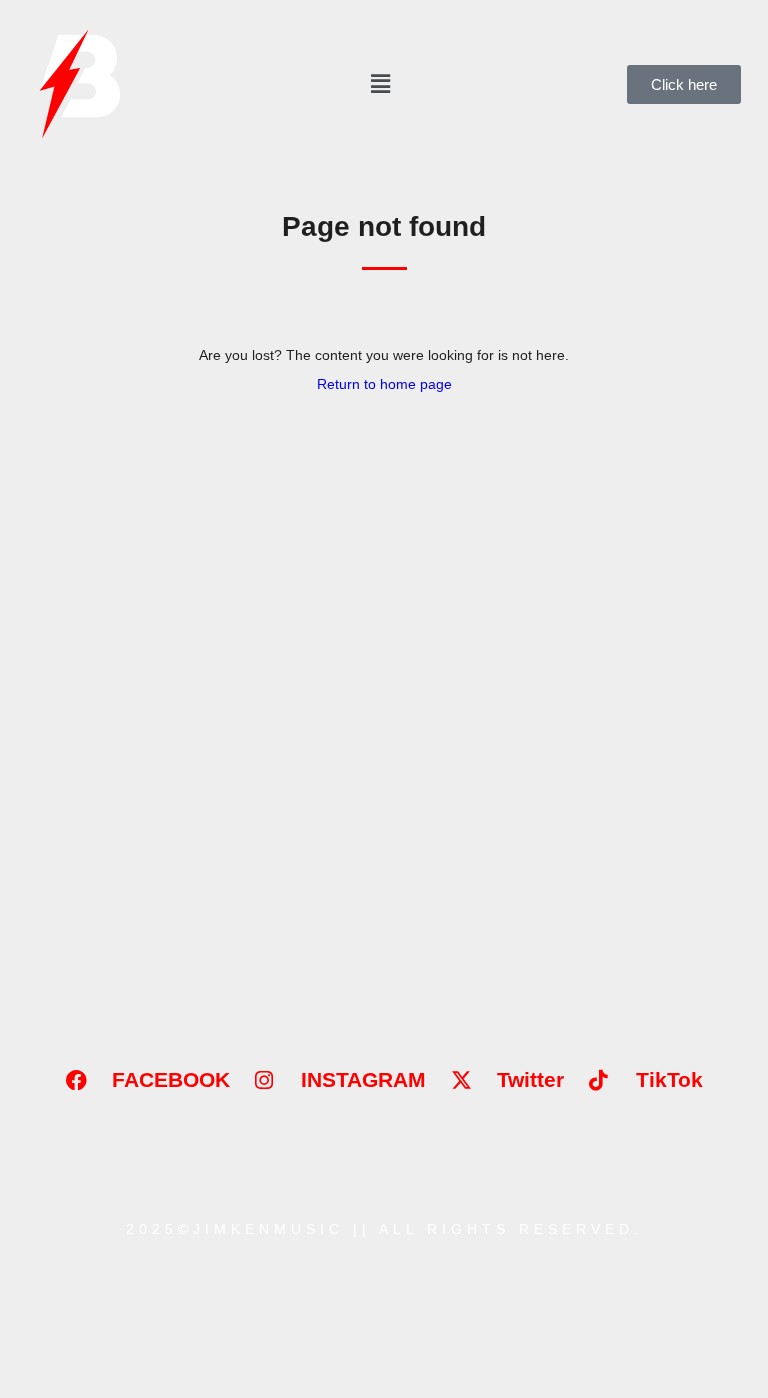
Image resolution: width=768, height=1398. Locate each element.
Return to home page (384, 384)
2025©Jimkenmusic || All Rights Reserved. (384, 1229)
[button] (380, 83)
